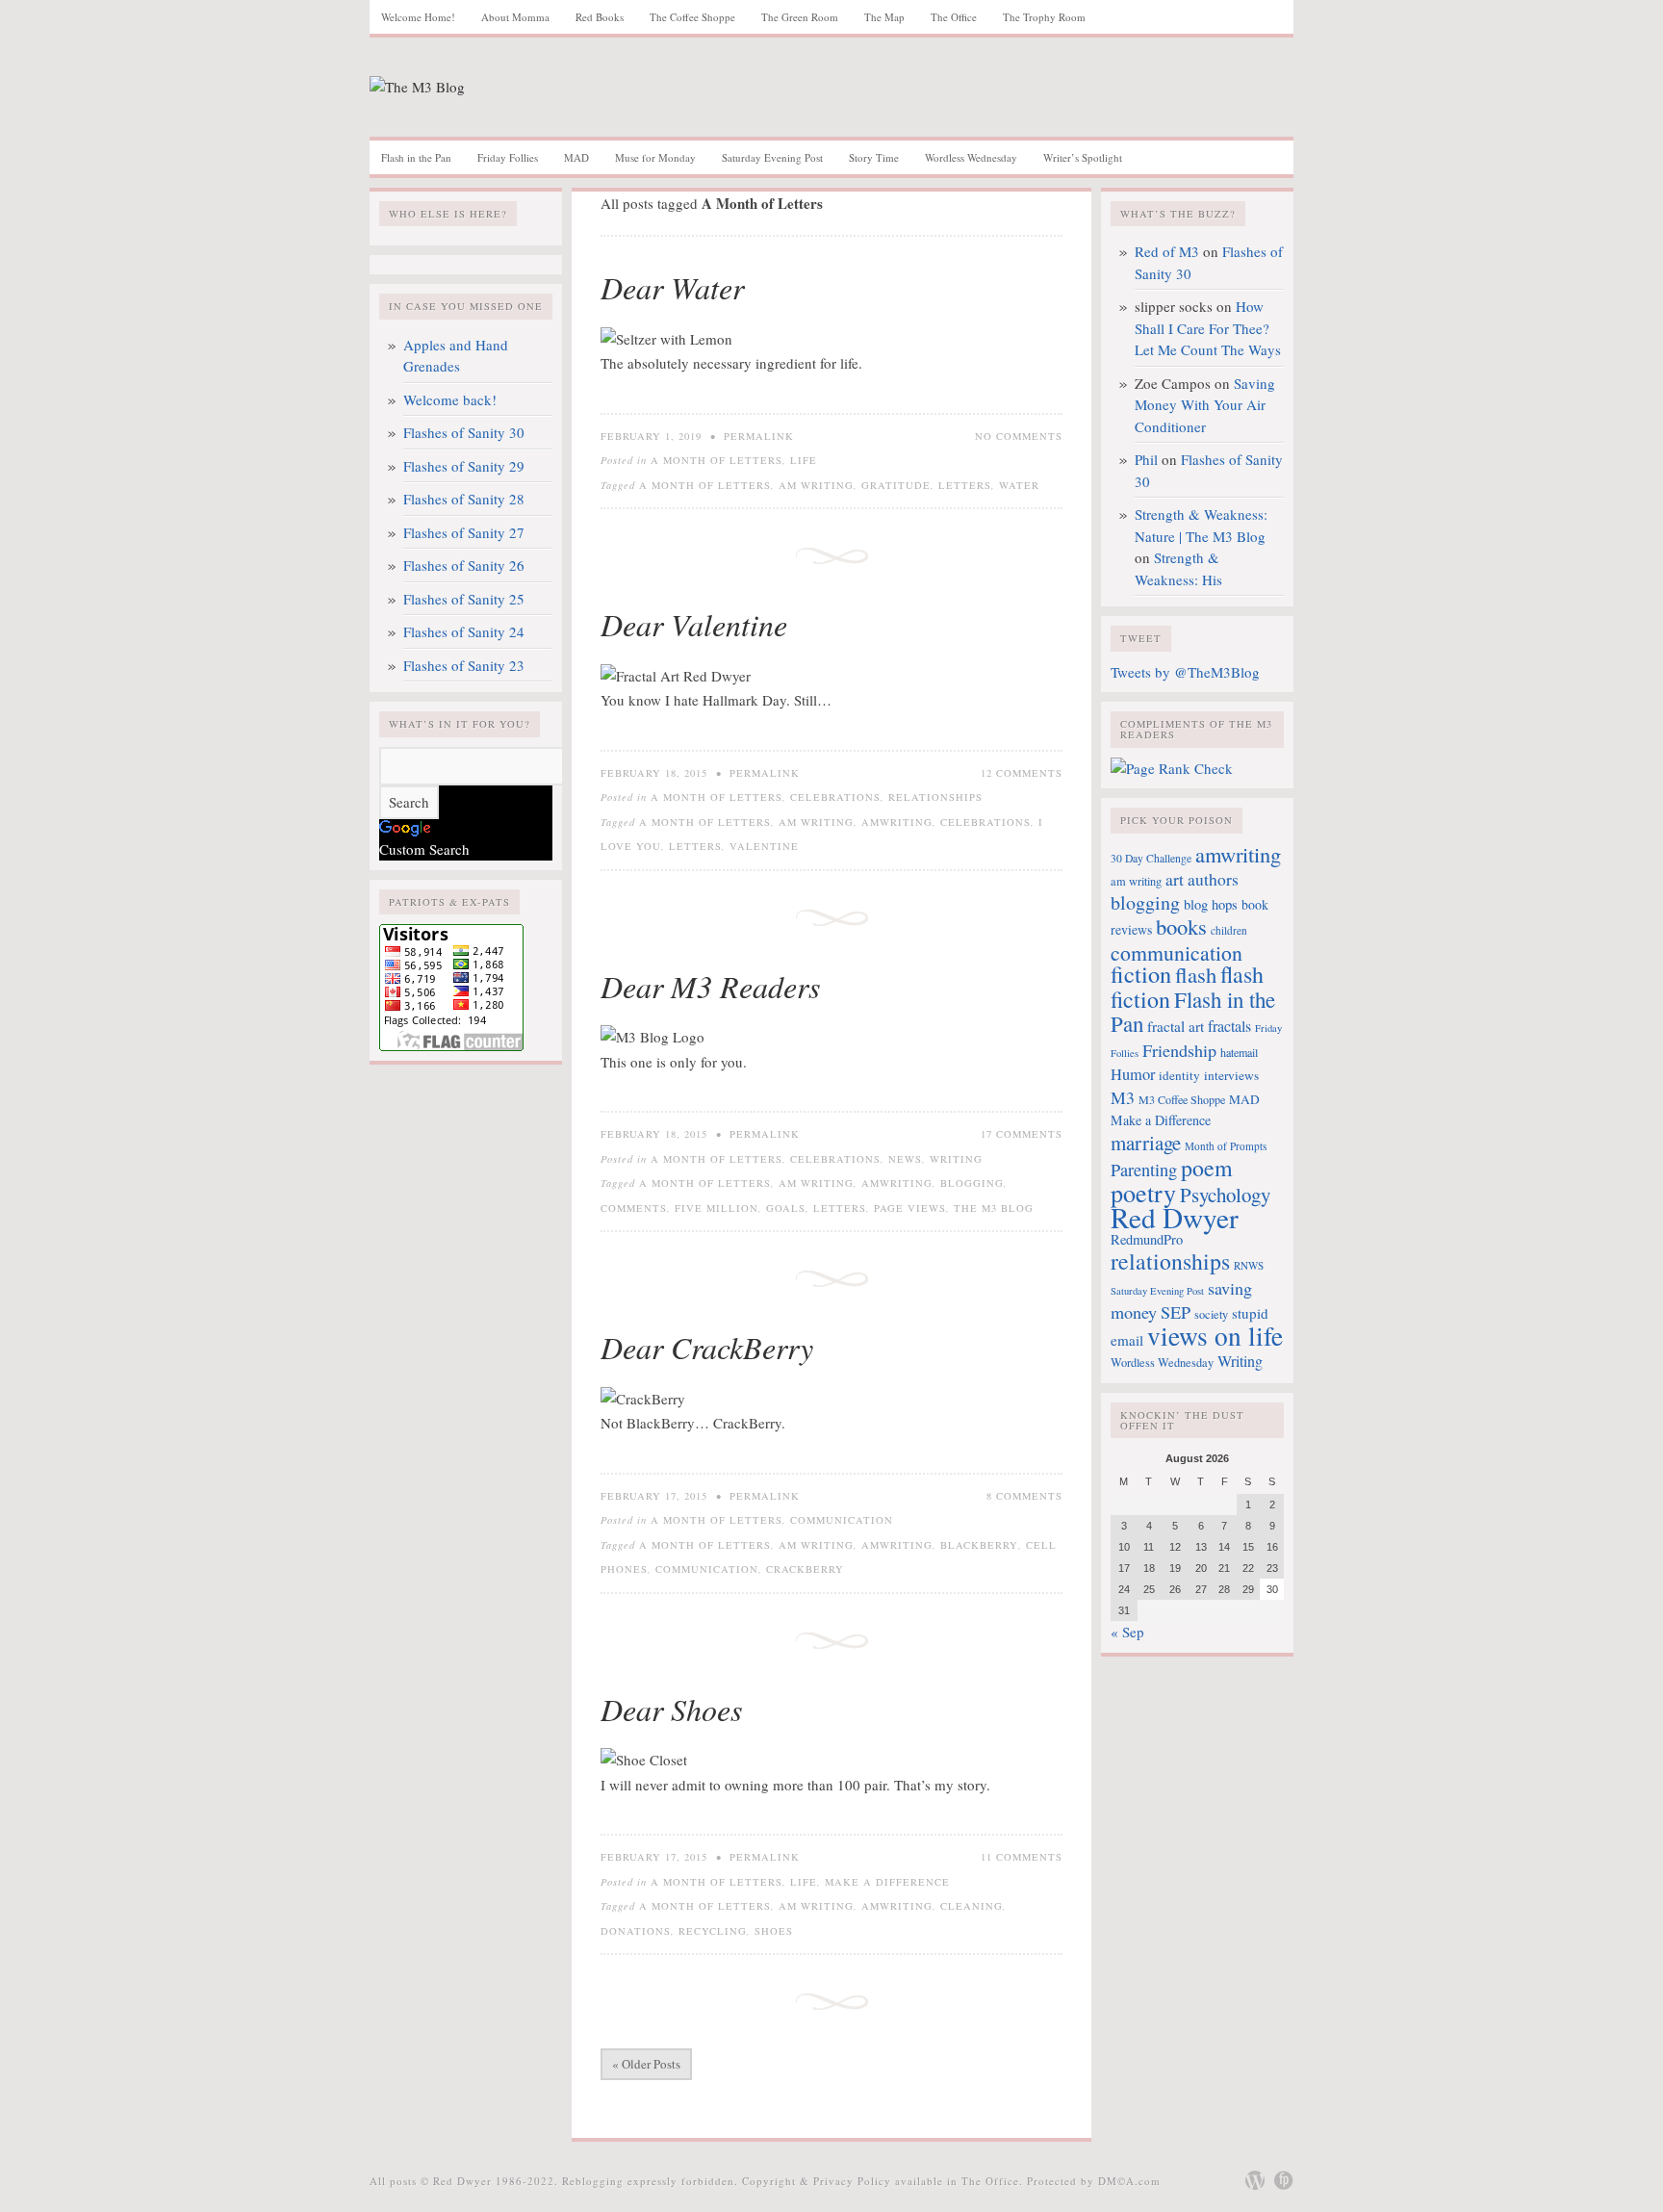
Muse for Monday (655, 157)
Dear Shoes (671, 1709)
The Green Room (800, 17)
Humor (1133, 1074)
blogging (972, 1183)
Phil (1146, 459)
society (1211, 1314)
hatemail (1239, 1052)
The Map (884, 17)
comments (634, 1208)
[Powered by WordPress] (1255, 2180)
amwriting (897, 822)
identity (1179, 1075)
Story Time (874, 157)
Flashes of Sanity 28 (464, 499)
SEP (1176, 1312)
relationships (1170, 1261)
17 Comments (1022, 1134)
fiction (1141, 974)
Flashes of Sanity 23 (464, 665)
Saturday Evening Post (772, 157)
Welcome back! (450, 399)
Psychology (1225, 1195)
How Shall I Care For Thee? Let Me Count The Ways (1208, 328)
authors (1213, 879)
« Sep (1127, 1632)
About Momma (515, 17)
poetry (1143, 1192)
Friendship (1179, 1050)
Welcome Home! (418, 17)
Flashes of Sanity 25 (464, 599)
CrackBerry (805, 1569)
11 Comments (1022, 1857)
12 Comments (1022, 773)
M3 (1123, 1097)
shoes (774, 1931)
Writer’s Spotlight (1083, 157)
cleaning (972, 1906)
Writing (956, 1159)
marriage (1146, 1143)
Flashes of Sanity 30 (464, 432)
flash (1196, 974)
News (905, 1159)
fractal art (1176, 1026)
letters (965, 485)
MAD (576, 157)
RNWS (1249, 1265)
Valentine (764, 846)
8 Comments (1024, 1496)
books (1181, 926)
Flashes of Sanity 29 (464, 466)
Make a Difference (887, 1882)
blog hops (1211, 904)
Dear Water (672, 287)
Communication (842, 1520)
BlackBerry (979, 1545)
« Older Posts (646, 2064)
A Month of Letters (716, 460)
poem (1207, 1168)
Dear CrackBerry (707, 1347)
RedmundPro (1147, 1239)
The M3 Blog (994, 1208)
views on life (1215, 1336)
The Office (954, 17)
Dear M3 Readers (710, 986)
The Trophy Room (1044, 17)
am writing (816, 485)
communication (707, 1569)
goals (786, 1208)
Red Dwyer (1175, 1217)
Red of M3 (1167, 251)
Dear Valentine (694, 624)
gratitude (896, 485)
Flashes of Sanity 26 (464, 565)
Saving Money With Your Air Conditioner (1205, 405)
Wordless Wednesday (971, 157)
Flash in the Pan (416, 157)
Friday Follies (508, 157)
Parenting (1144, 1170)
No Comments (1019, 436)
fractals (1229, 1026)
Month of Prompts (1226, 1146)
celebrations (985, 822)
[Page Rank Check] (1172, 768)
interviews (1231, 1075)
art (1175, 879)
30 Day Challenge (1151, 858)
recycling (713, 1931)
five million (716, 1208)
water (1019, 485)
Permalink (759, 436)
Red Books (600, 17)
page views (910, 1208)
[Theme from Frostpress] (1284, 2180)
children (1229, 930)
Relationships (935, 797)
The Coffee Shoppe (692, 17)
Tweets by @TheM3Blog (1185, 672)
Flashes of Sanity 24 (464, 631)
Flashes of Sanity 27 (464, 532)
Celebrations (835, 797)
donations (636, 1931)
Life (804, 460)
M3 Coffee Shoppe (1182, 1099)
